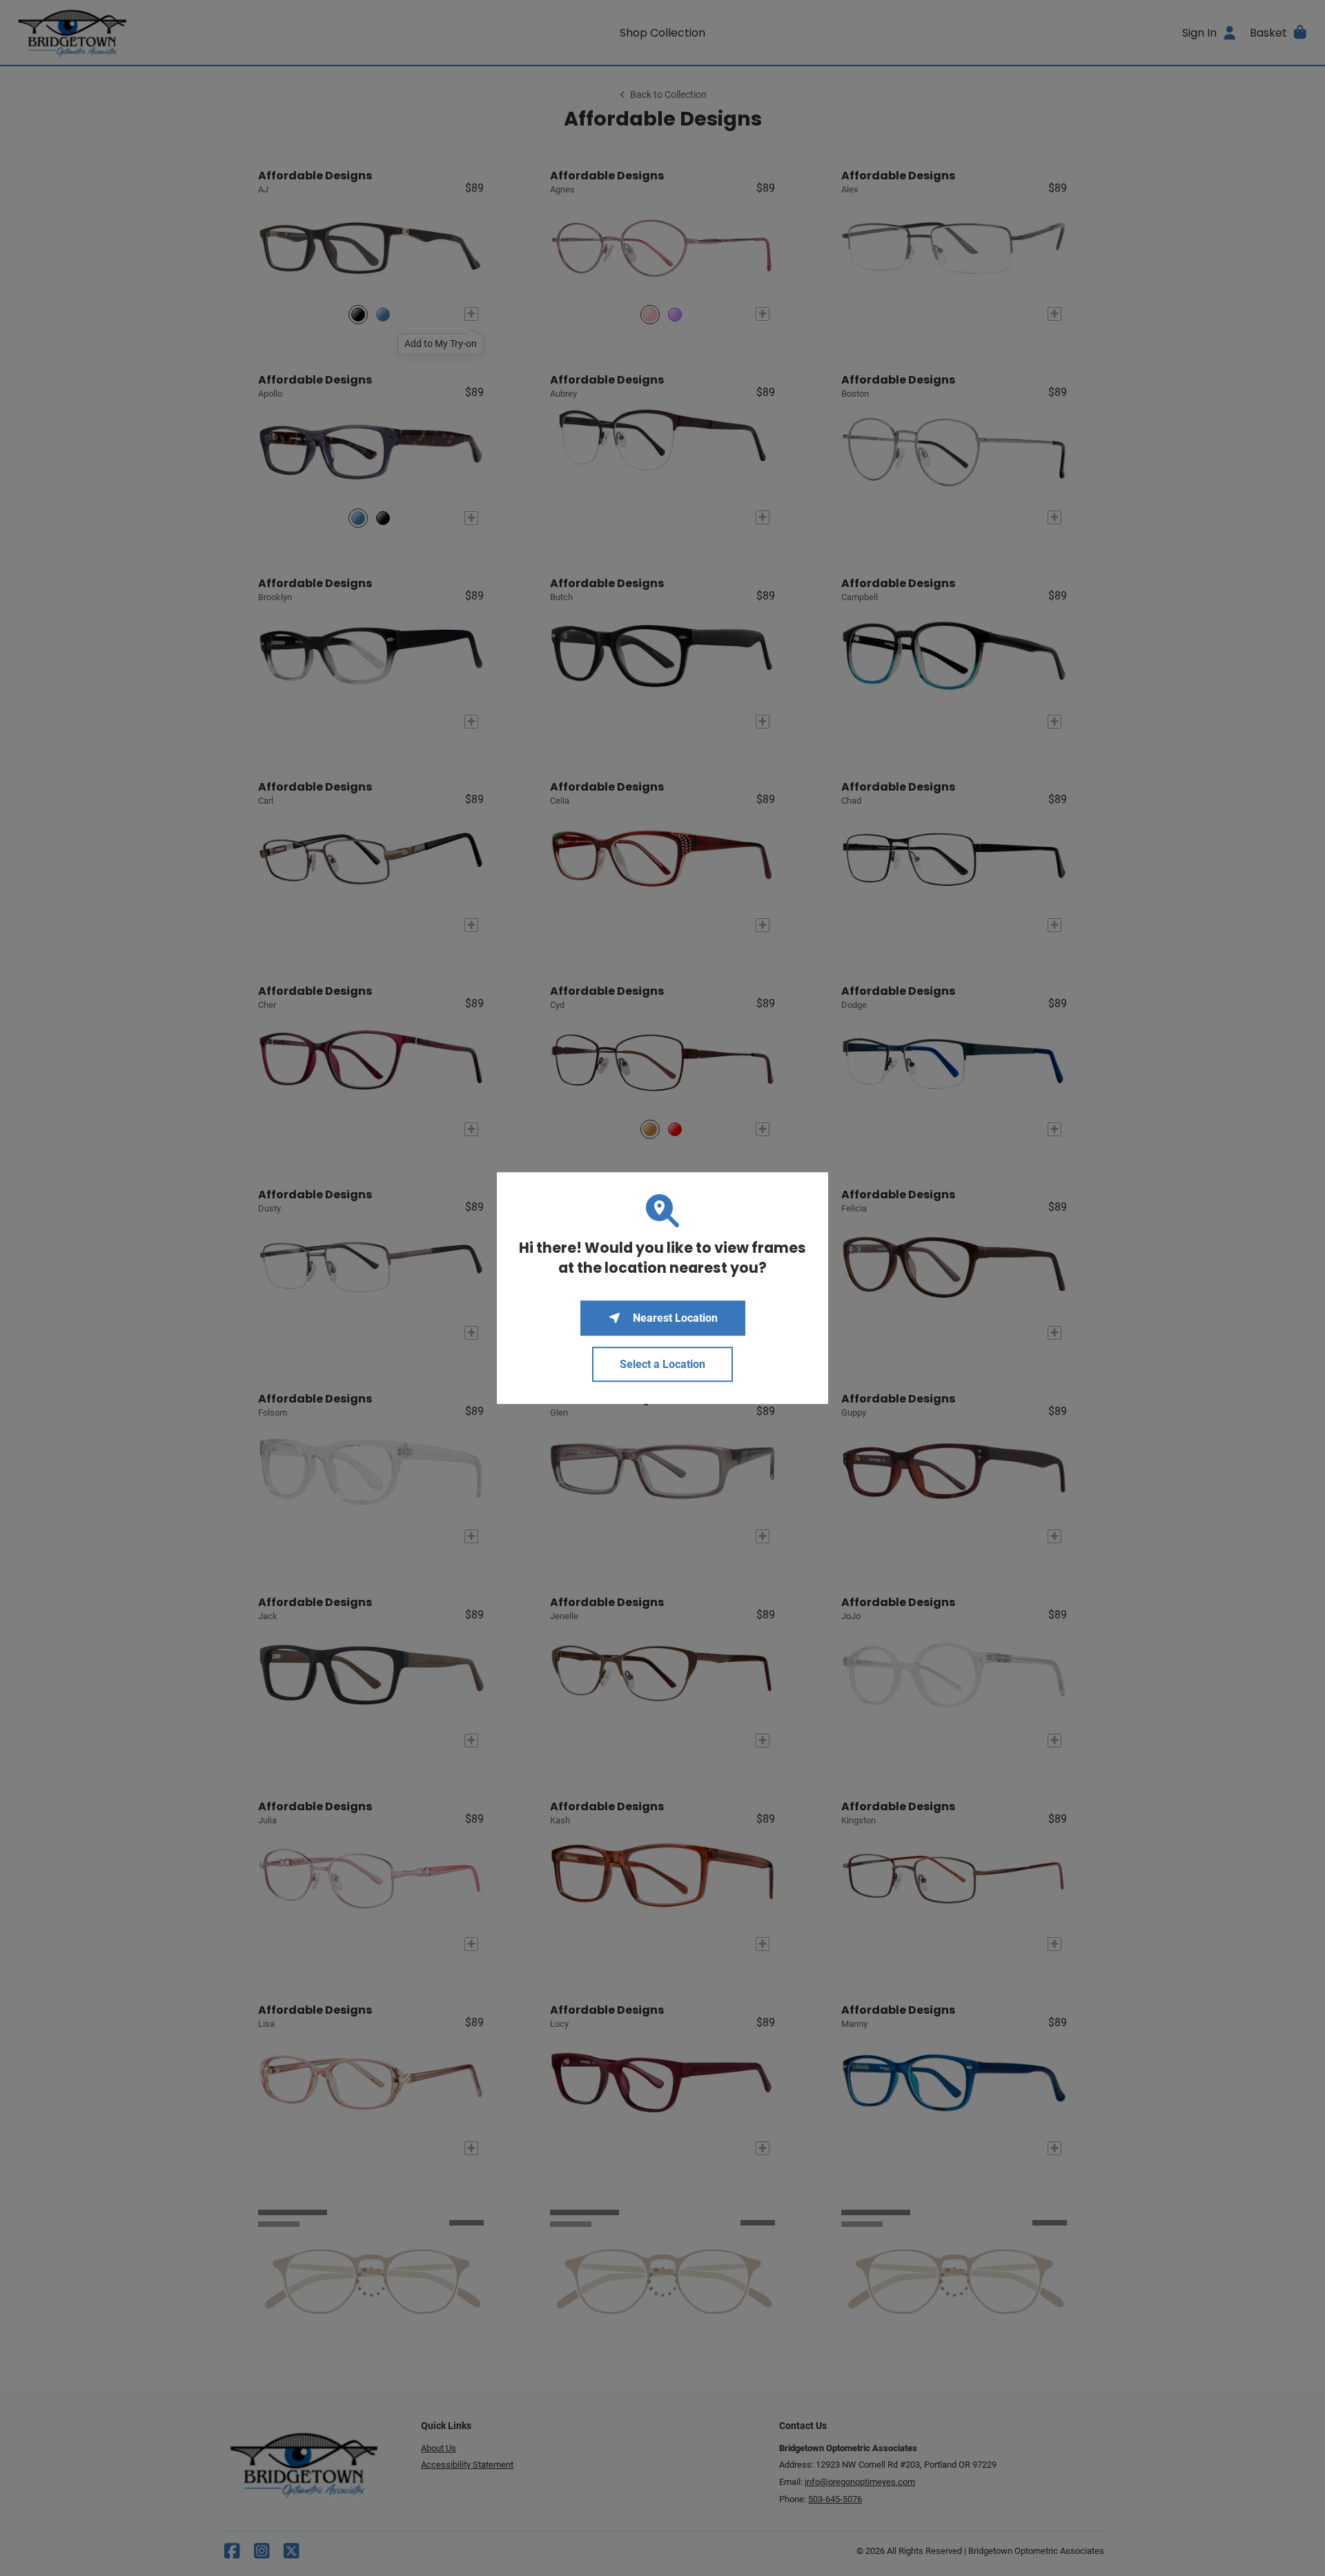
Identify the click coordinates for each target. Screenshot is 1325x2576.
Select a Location (662, 1364)
